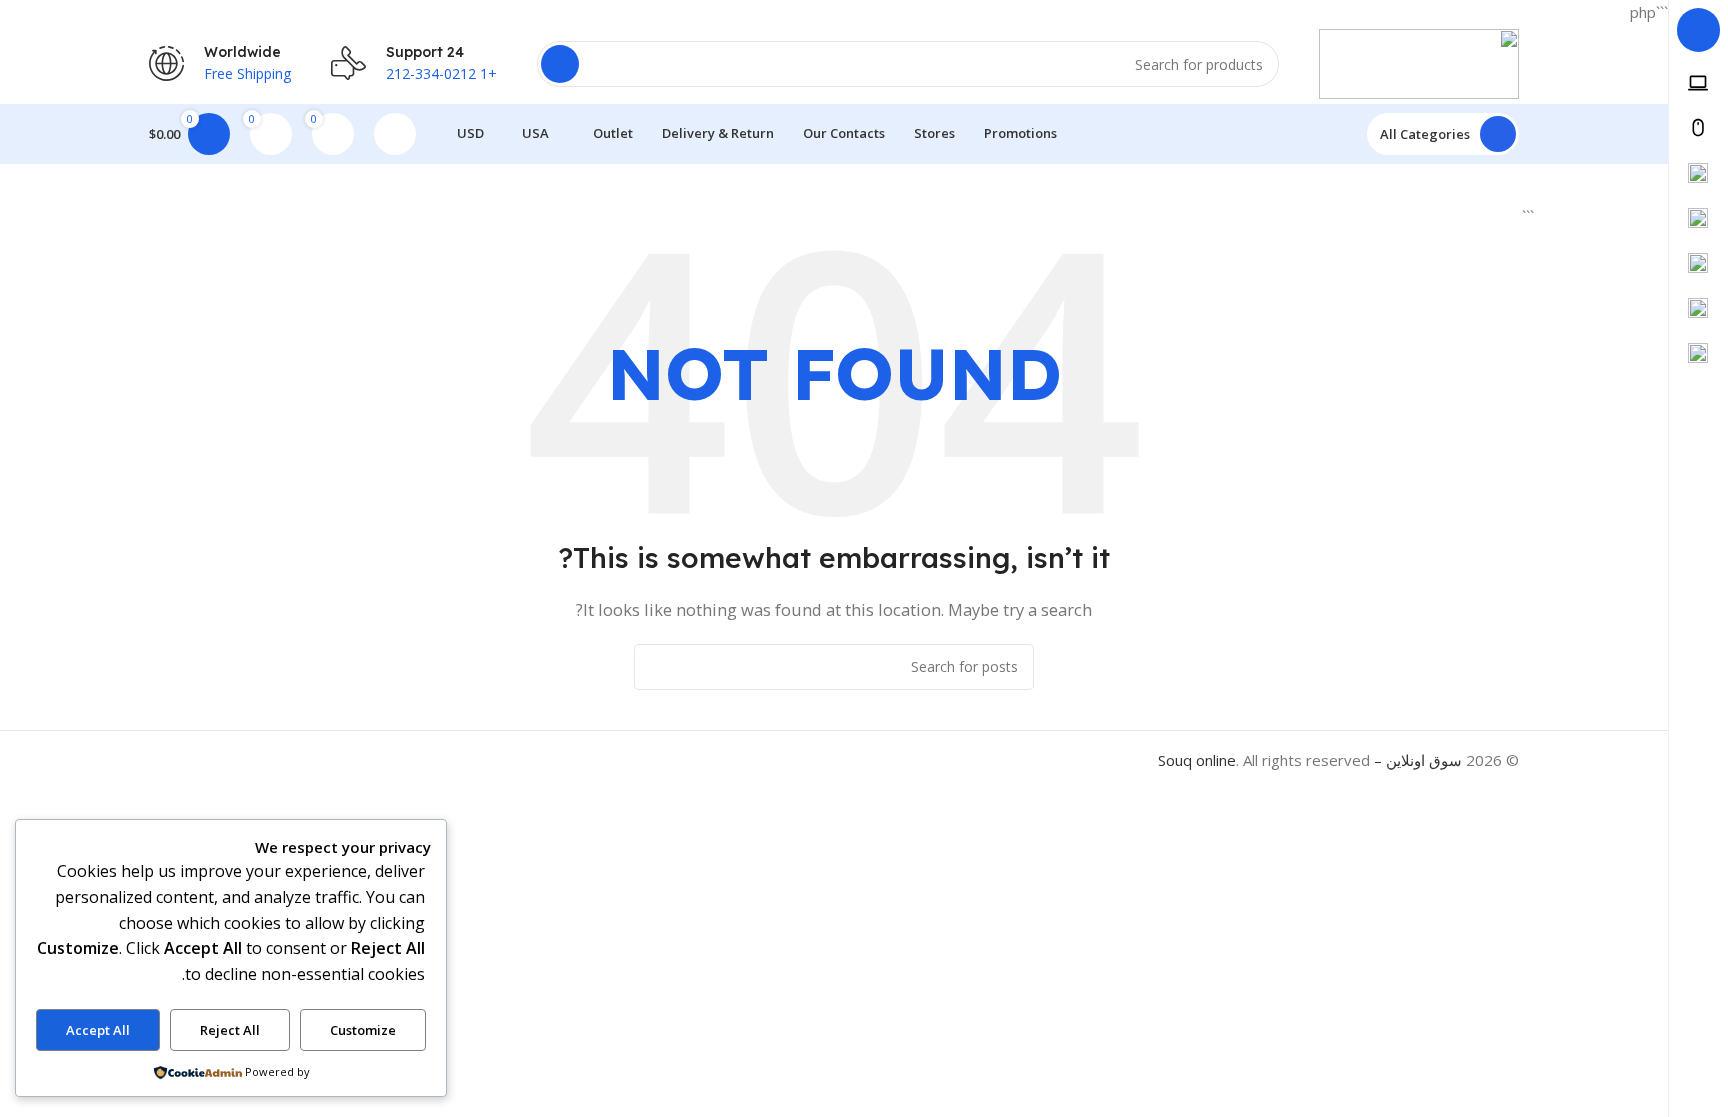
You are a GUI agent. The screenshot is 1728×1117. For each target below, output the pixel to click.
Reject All (230, 1030)
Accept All (98, 1030)
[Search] (560, 64)
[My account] (395, 134)
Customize (363, 1030)
